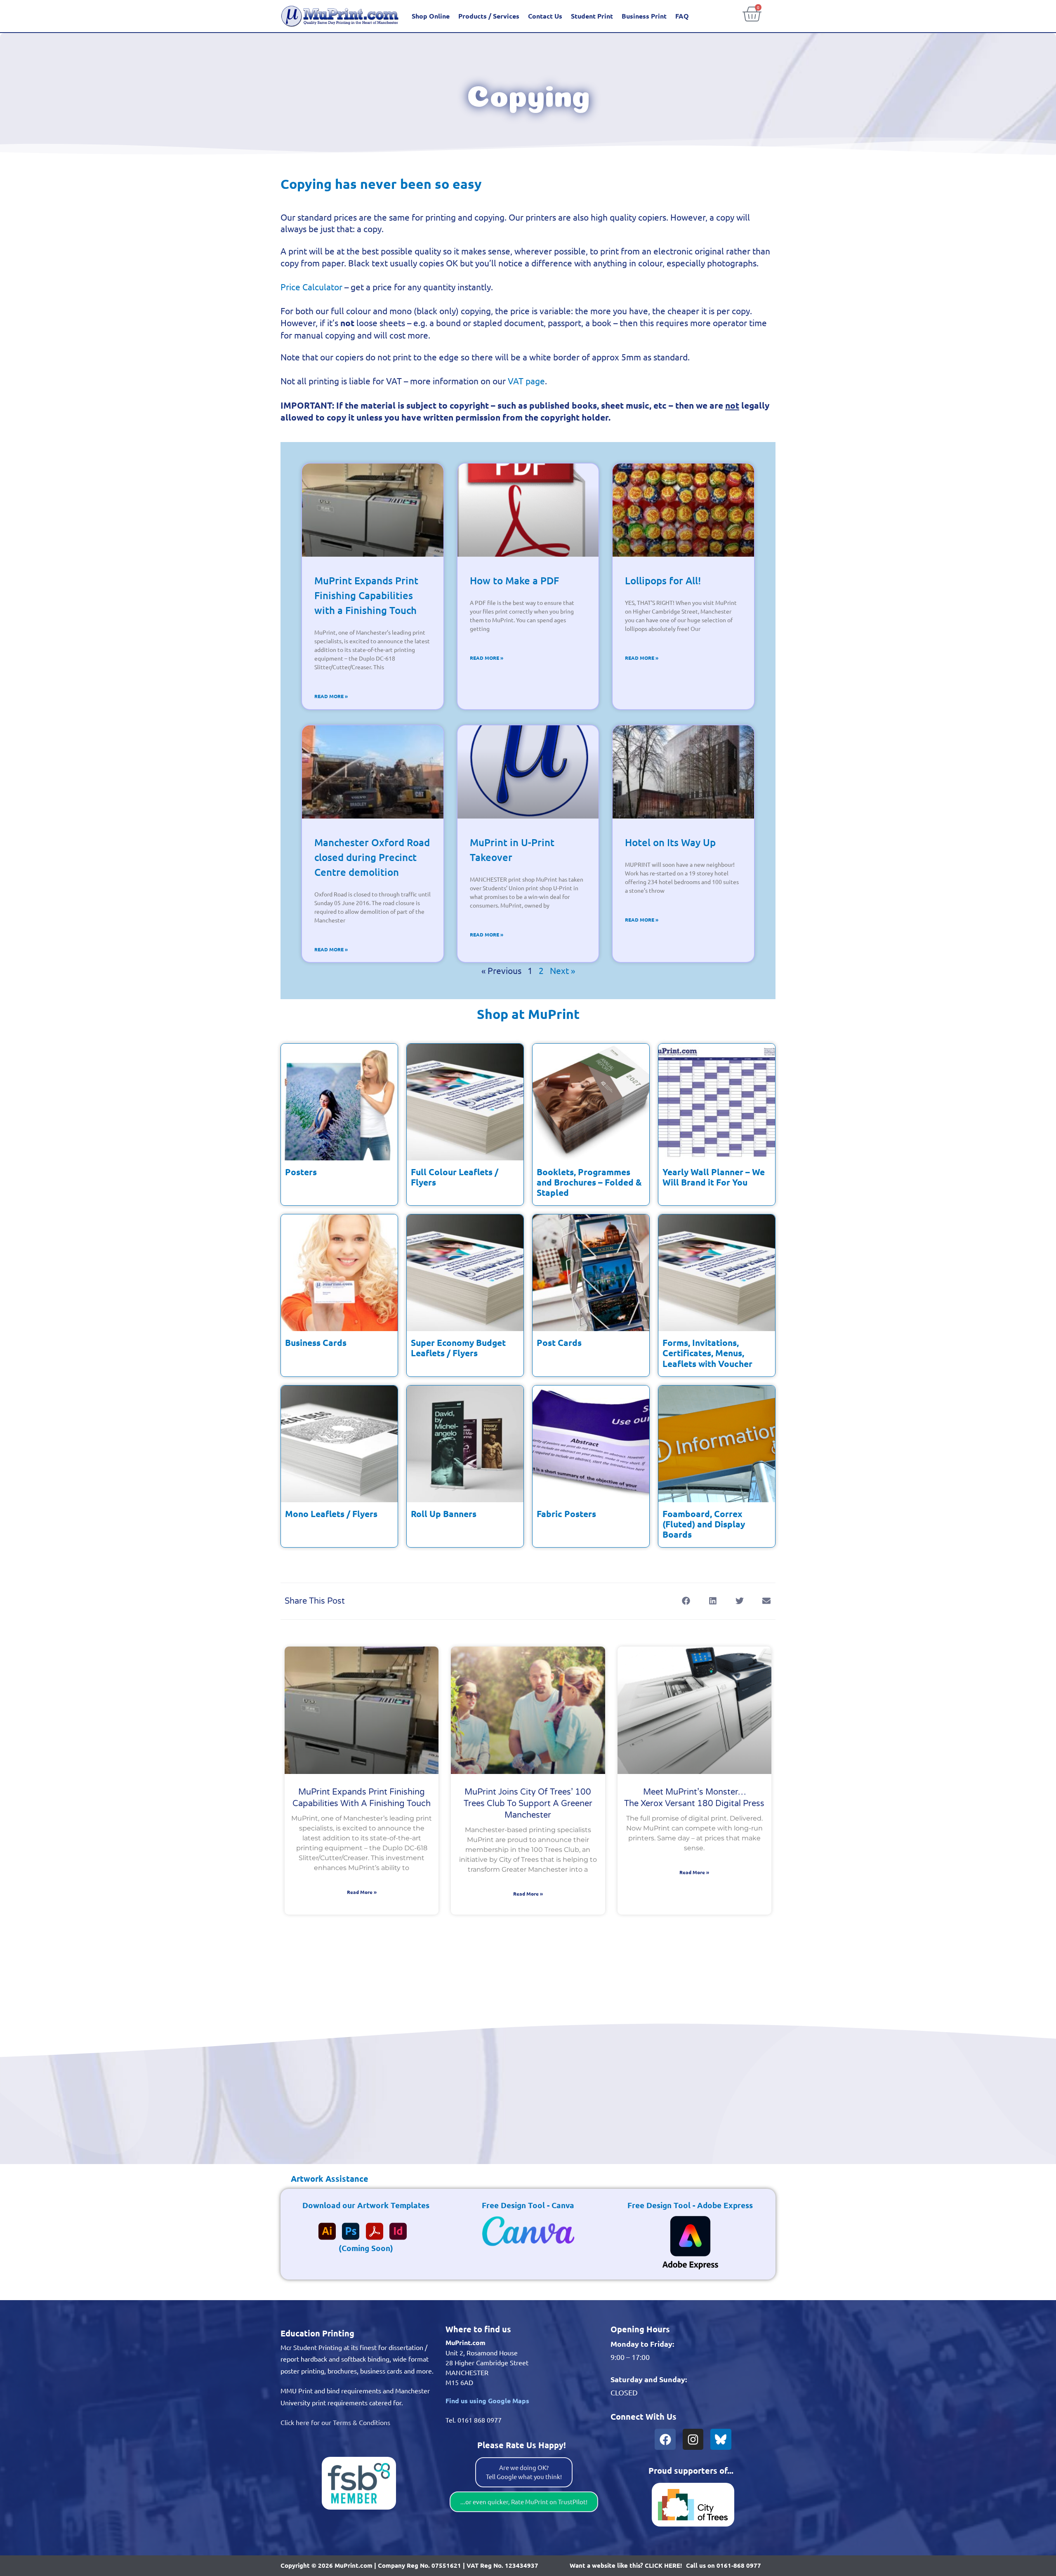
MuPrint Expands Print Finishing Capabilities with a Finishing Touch (366, 595)
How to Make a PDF (514, 580)
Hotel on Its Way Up (670, 842)
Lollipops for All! (663, 580)
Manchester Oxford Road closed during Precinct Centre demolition (372, 857)
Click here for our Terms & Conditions (335, 2422)
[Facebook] (665, 2439)
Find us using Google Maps (487, 2401)
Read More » (331, 696)
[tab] (324, 2178)
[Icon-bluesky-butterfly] (721, 2439)
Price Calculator (311, 287)
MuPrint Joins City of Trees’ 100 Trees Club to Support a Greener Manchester (528, 1804)
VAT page (526, 381)
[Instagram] (693, 2439)
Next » (562, 970)
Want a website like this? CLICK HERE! (626, 2565)
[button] (686, 1601)
